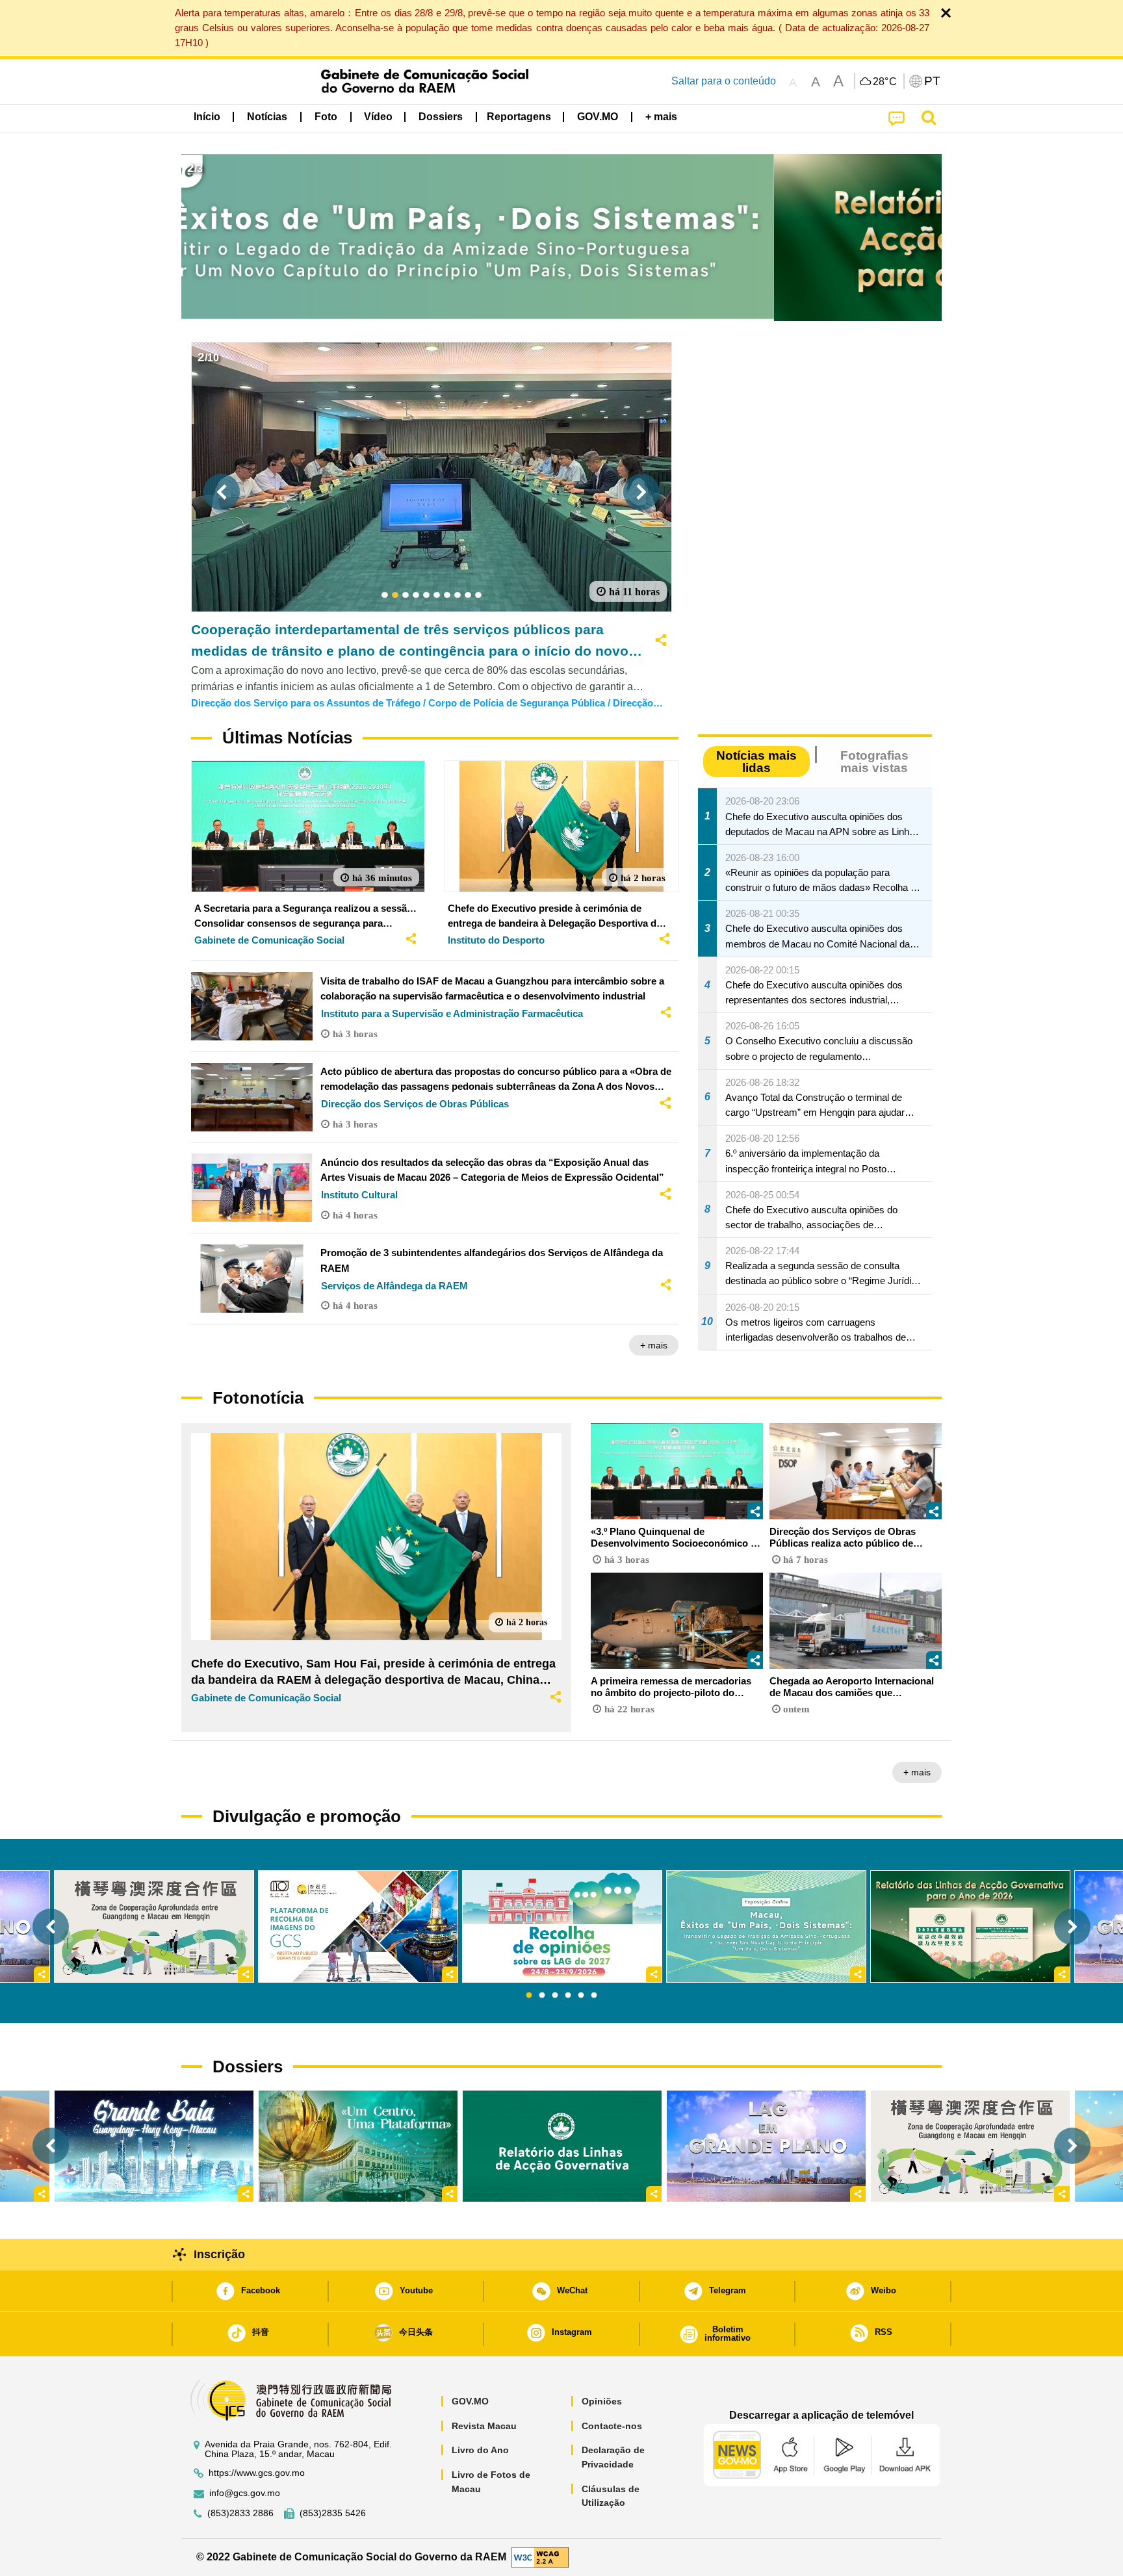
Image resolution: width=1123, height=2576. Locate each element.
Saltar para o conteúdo (724, 81)
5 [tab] (581, 1996)
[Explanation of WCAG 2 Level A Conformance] (540, 2557)
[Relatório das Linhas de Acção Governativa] (562, 2146)
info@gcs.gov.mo (245, 2493)
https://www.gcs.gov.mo (257, 2473)
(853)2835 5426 (333, 2513)
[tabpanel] (562, 1926)
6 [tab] (594, 1996)
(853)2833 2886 (240, 2513)
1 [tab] (529, 1996)
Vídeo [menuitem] (378, 117)
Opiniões (602, 2401)
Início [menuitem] (207, 117)
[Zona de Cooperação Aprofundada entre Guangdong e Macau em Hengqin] (970, 2146)
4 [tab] (568, 1996)
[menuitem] (267, 117)
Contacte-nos (612, 2426)
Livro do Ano (480, 2450)
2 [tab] (542, 1996)
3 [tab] (555, 1996)
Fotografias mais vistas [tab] (874, 762)
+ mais (654, 1345)
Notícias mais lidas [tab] (756, 762)
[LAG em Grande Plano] (766, 2146)
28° (885, 82)
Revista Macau (484, 2426)
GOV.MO (470, 2401)
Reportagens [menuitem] (519, 117)
